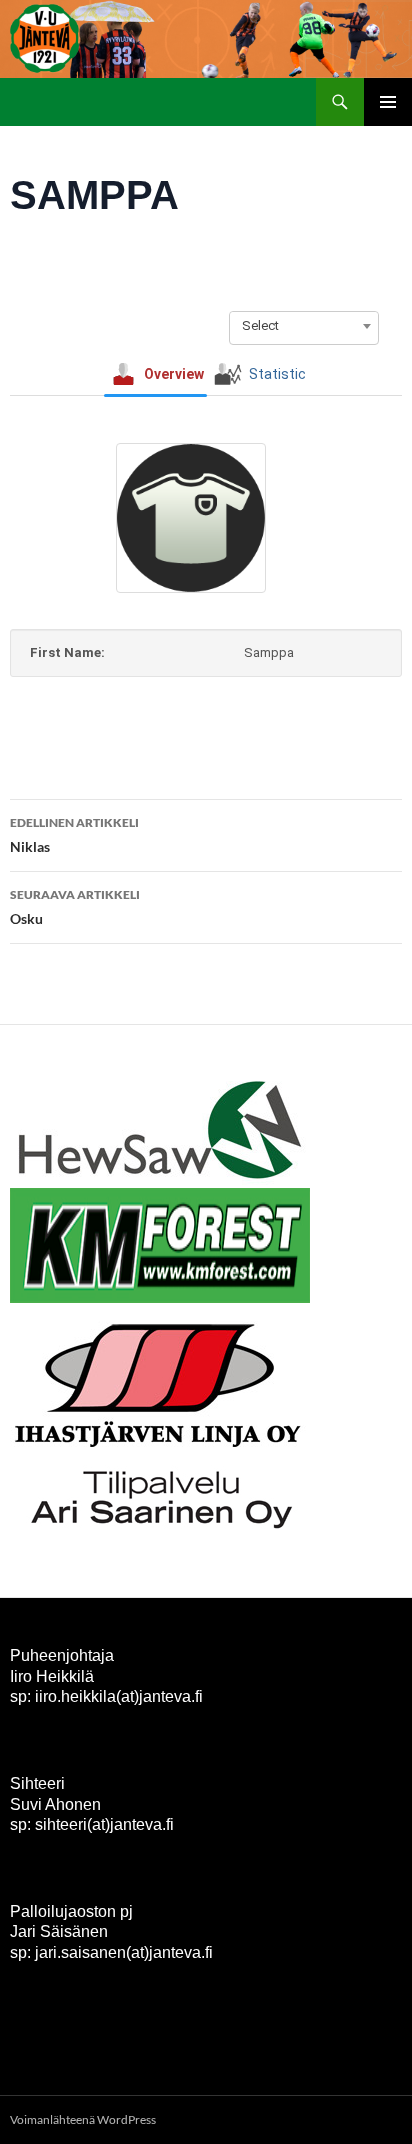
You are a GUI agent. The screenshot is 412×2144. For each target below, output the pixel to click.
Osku (75, 907)
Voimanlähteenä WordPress (83, 2119)
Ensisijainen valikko (388, 102)
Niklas (74, 835)
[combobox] (304, 326)
